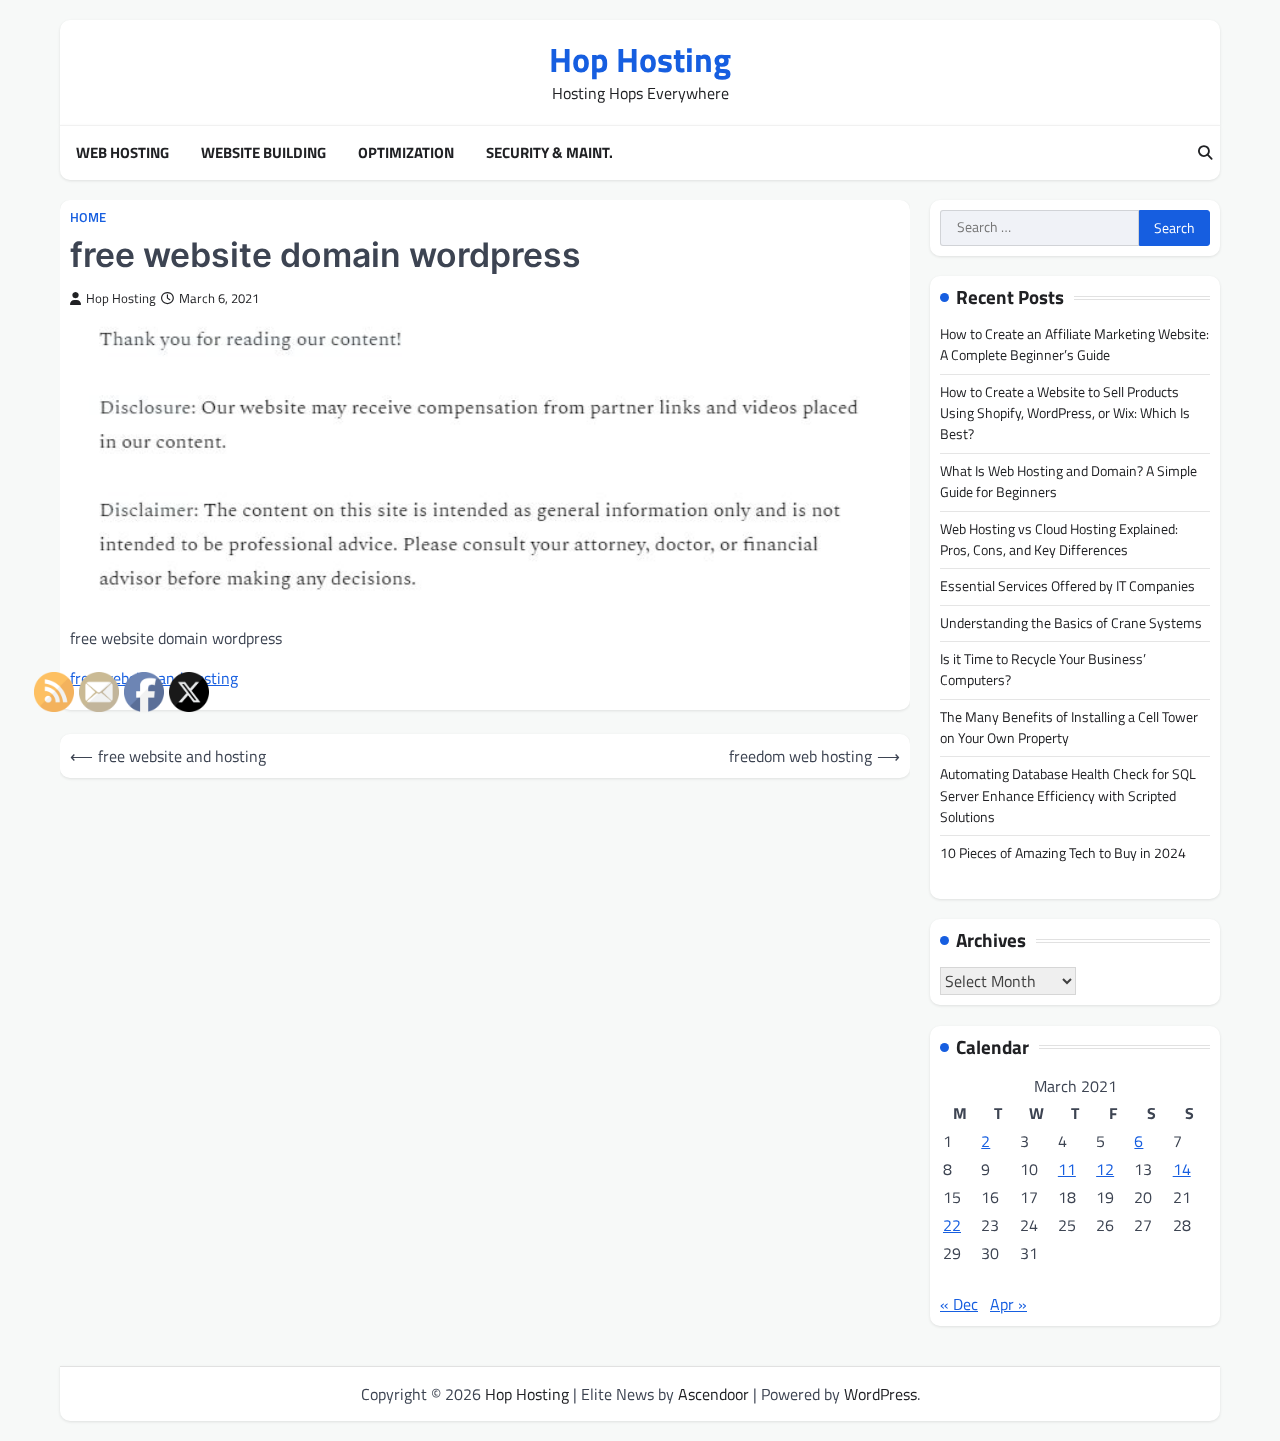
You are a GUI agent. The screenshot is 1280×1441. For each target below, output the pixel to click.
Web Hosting (122, 153)
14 (1182, 1169)
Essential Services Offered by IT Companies (1067, 586)
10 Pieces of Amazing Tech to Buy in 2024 (1063, 853)
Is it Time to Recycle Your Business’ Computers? (1043, 669)
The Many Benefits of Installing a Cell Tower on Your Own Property (1069, 727)
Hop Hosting (640, 59)
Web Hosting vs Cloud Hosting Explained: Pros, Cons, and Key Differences (1059, 539)
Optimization (406, 153)
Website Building (263, 153)
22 (952, 1225)
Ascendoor (713, 1394)
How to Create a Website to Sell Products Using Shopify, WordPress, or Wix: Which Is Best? (1065, 413)
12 (1105, 1169)
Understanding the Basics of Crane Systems (1071, 623)
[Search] (1205, 153)
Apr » (1008, 1304)
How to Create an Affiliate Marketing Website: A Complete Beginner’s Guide (1074, 344)
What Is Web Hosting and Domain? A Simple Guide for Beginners (1068, 481)
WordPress (880, 1394)
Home (88, 217)
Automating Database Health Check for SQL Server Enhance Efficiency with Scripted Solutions (1068, 795)
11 (1067, 1169)
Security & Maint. (549, 153)
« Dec (959, 1304)
